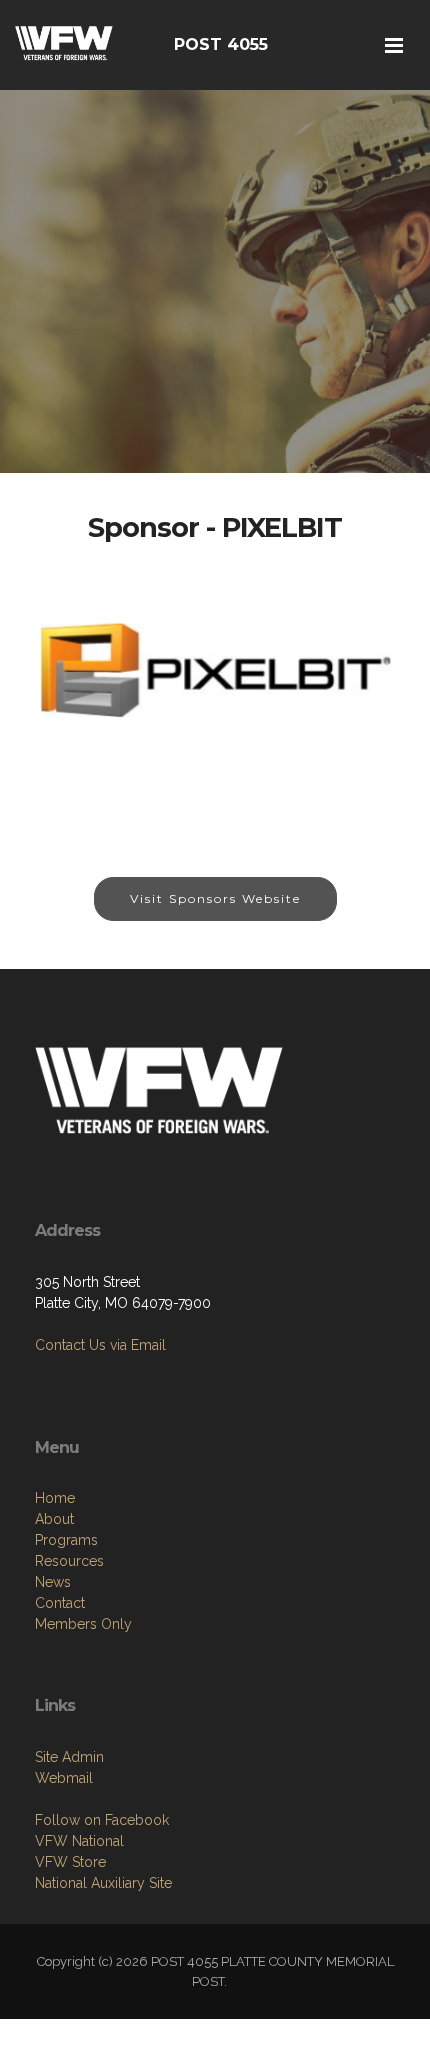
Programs (66, 1540)
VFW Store (70, 1862)
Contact (60, 1603)
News (53, 1582)
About (54, 1519)
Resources (69, 1561)
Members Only (83, 1624)
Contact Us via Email (100, 1345)
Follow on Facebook (102, 1820)
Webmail (64, 1778)
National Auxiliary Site (103, 1883)
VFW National (79, 1841)
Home (55, 1498)
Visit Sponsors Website (215, 898)
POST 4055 (221, 44)
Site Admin (69, 1757)
